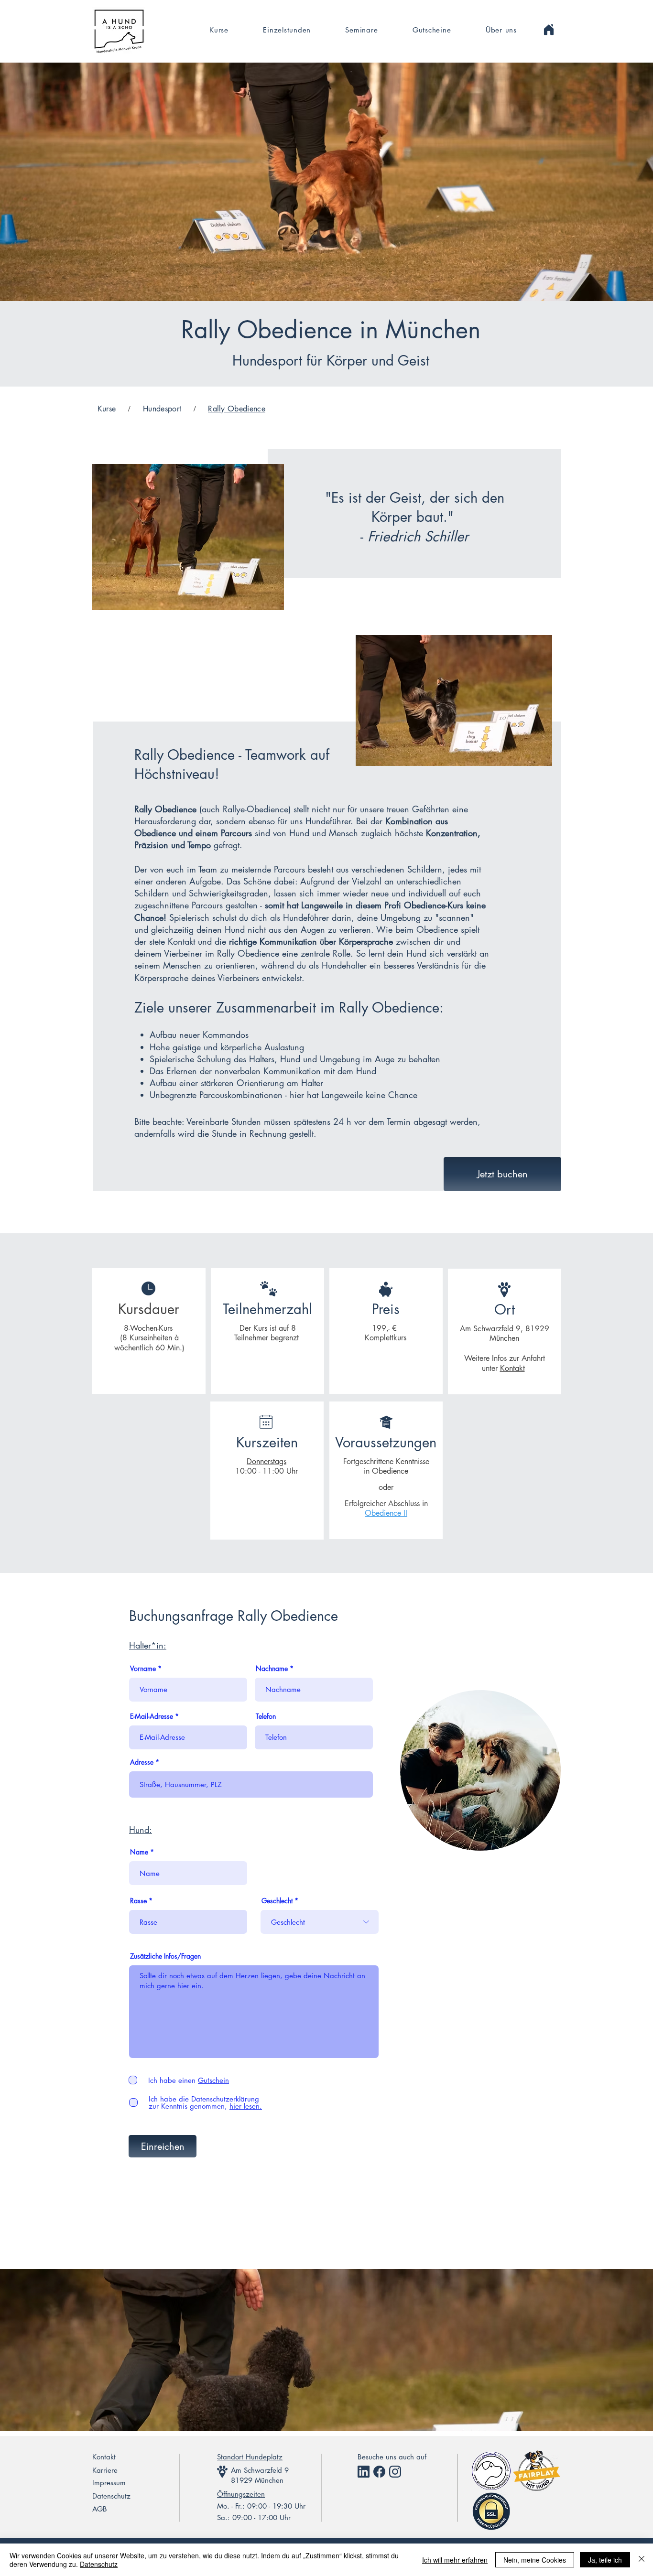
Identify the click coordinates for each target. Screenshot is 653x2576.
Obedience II (386, 1513)
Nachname (272, 1669)
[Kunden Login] (549, 30)
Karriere (105, 2470)
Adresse (142, 1762)
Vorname (143, 1669)
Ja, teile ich (605, 2560)
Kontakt (512, 1368)
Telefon (266, 1716)
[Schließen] (642, 2560)
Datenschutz (99, 2564)
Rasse (138, 1901)
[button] (361, 30)
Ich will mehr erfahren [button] (455, 2560)
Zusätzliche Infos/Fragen (165, 1956)
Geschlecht (277, 1901)
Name (139, 1852)
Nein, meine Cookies (535, 2560)
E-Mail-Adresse (152, 1716)
